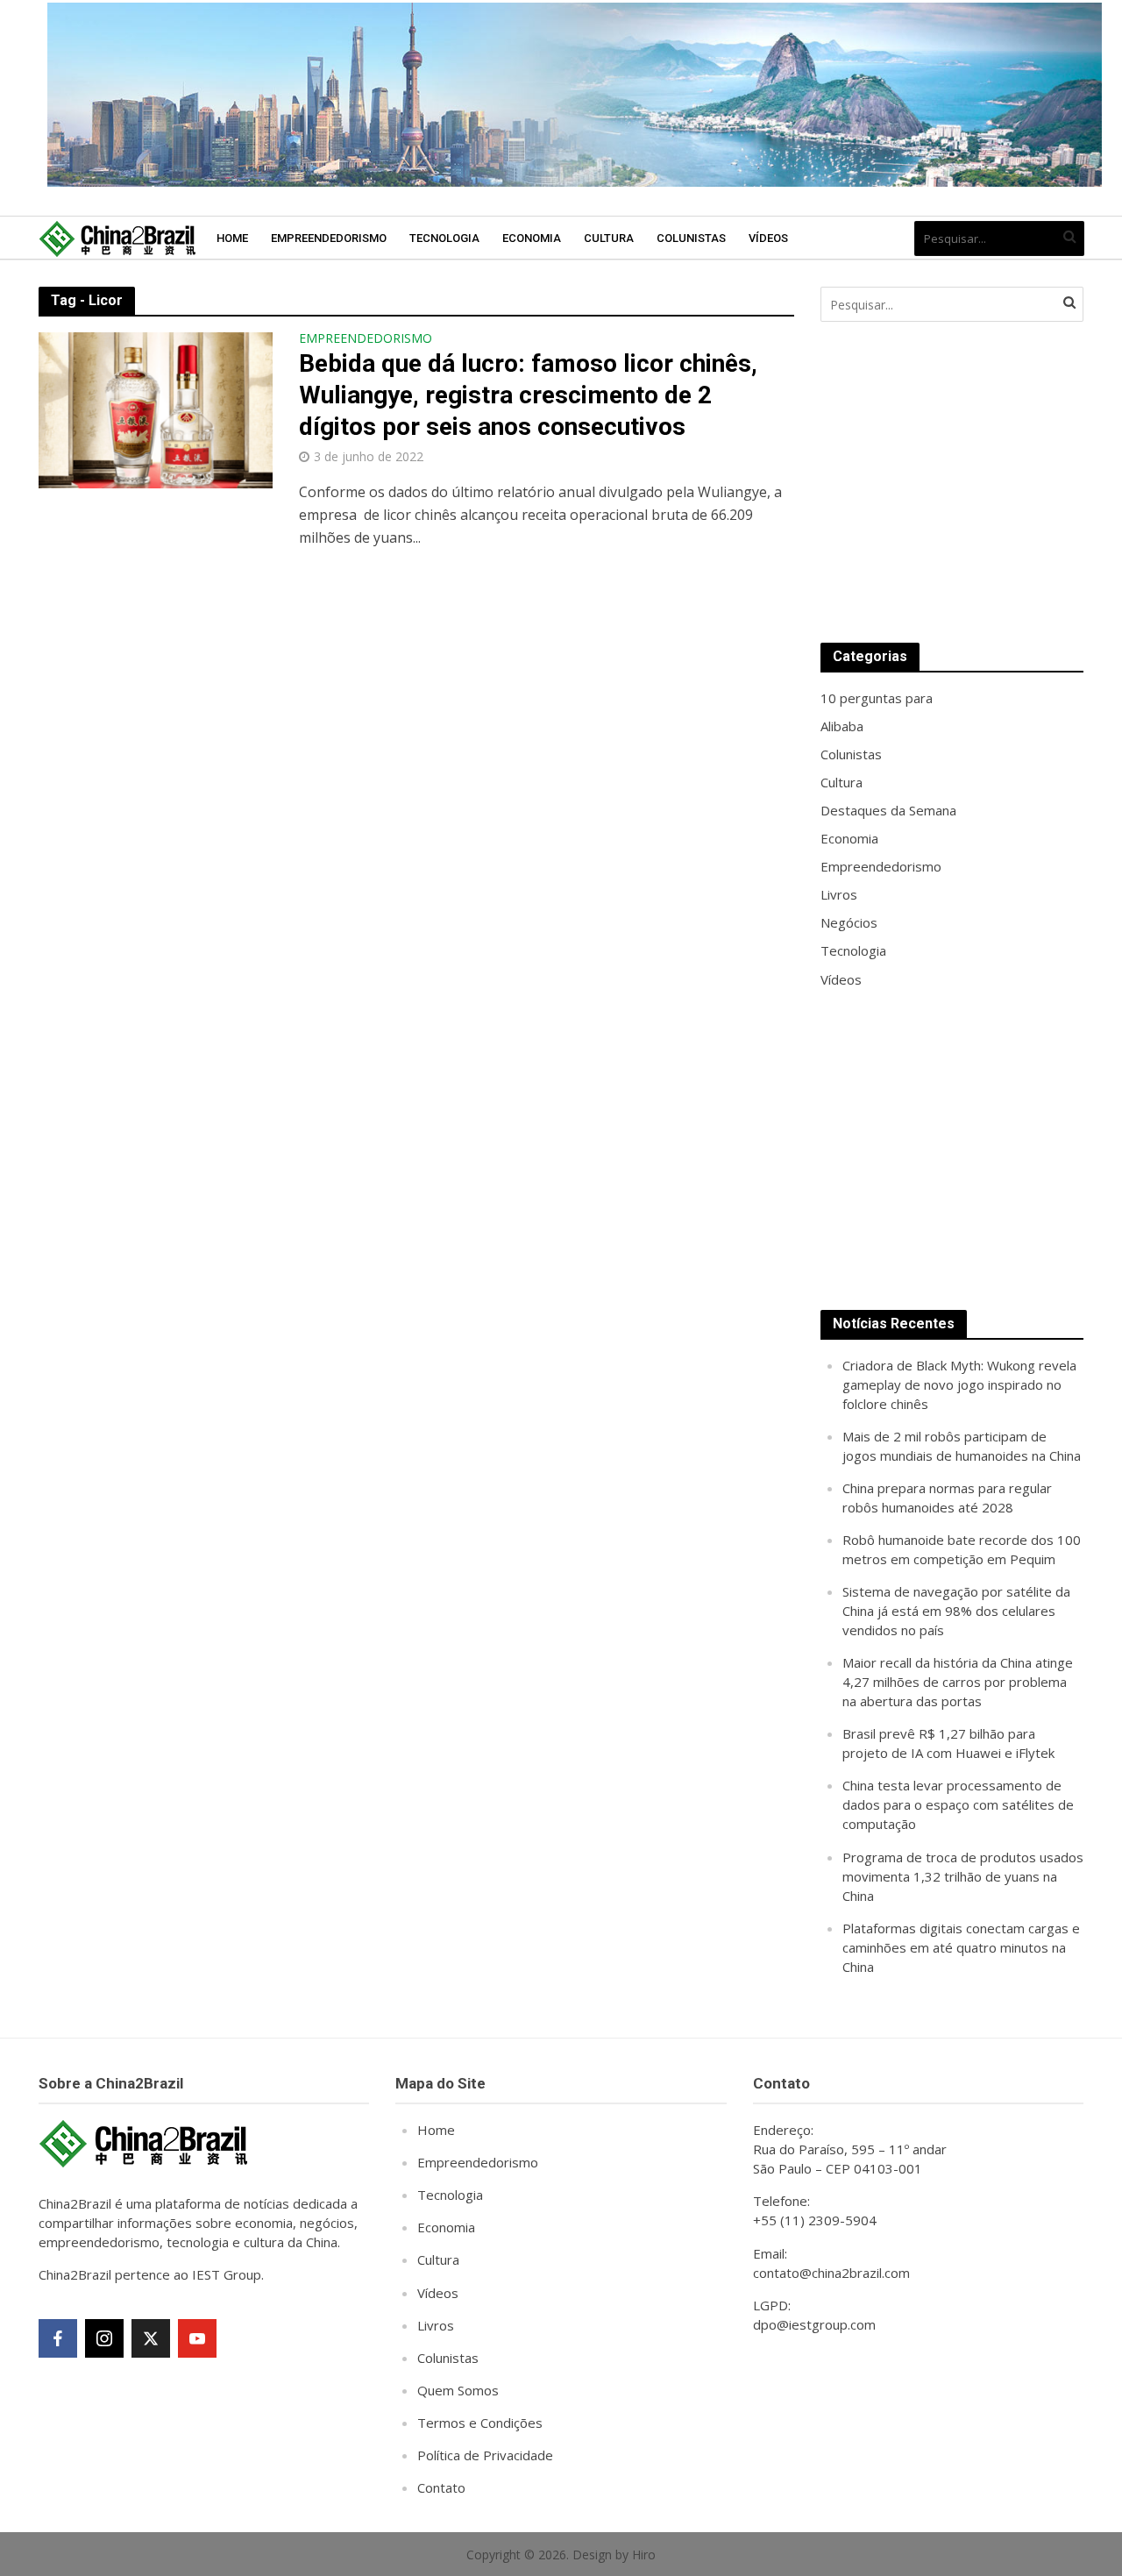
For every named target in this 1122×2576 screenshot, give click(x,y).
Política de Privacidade (485, 2455)
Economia (532, 238)
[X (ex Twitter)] (151, 2338)
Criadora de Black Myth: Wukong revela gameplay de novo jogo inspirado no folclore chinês (959, 1384)
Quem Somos (458, 2390)
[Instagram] (104, 2338)
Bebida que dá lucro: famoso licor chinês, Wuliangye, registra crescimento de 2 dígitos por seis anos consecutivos (528, 395)
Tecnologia (444, 238)
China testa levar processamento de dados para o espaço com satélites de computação (958, 1804)
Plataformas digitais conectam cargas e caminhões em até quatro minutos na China (961, 1947)
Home (232, 238)
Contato (441, 2487)
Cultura (609, 238)
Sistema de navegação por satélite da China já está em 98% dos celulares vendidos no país (956, 1611)
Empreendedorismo (329, 238)
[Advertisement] (952, 482)
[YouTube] (197, 2338)
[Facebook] (58, 2338)
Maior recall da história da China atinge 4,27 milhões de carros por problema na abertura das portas (958, 1682)
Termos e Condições (480, 2423)
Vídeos (768, 238)
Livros (436, 2325)
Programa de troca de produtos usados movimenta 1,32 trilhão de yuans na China (963, 1876)
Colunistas (691, 238)
